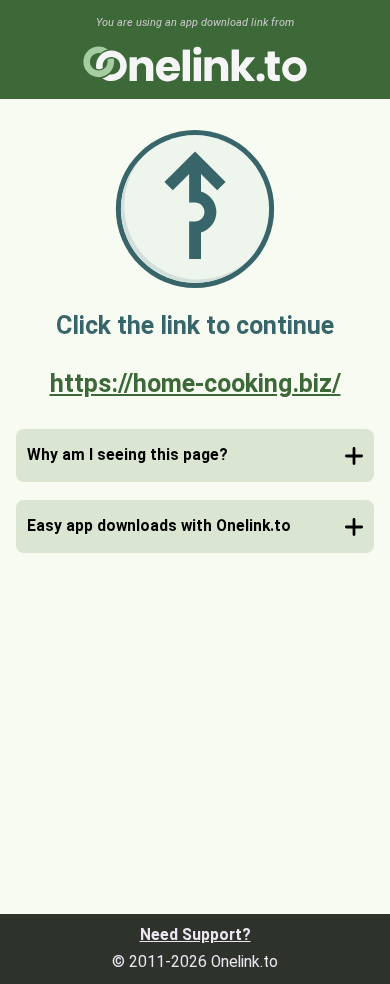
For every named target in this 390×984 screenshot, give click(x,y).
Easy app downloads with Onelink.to (159, 526)
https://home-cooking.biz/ (195, 383)
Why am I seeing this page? (127, 455)
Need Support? (195, 935)
